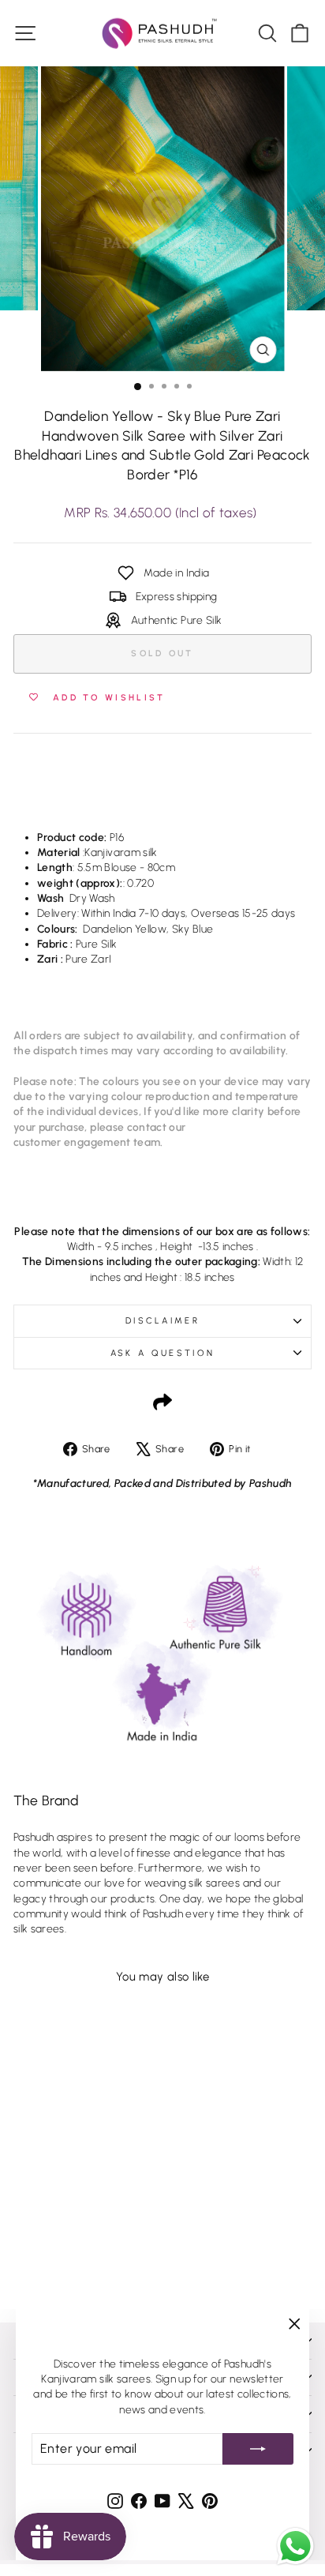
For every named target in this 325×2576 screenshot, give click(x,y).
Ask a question (162, 1353)
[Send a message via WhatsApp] (295, 2546)
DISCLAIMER (162, 1321)
